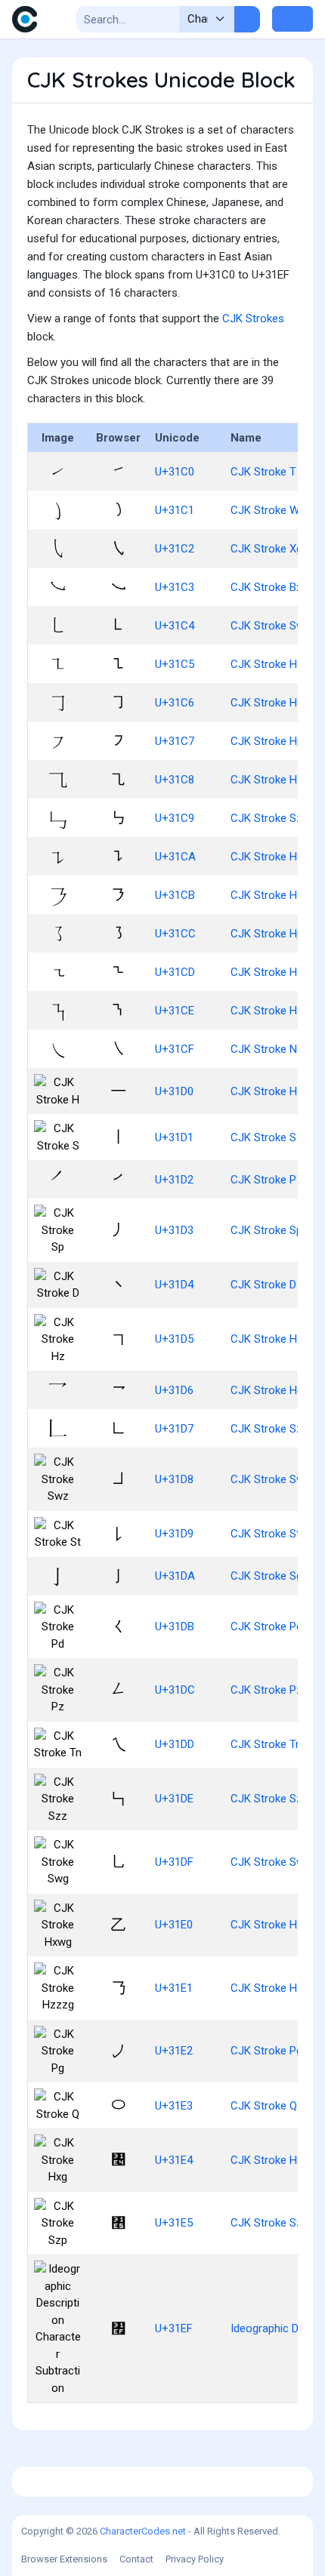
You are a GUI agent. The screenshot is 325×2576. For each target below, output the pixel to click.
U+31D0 (174, 1091)
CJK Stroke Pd (266, 1627)
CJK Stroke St (265, 1534)
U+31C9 (175, 818)
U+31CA (175, 857)
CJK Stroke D (263, 1285)
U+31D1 (174, 1137)
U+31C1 (175, 510)
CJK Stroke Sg (266, 1576)
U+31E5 (174, 2223)
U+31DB (175, 1627)
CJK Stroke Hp (267, 741)
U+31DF (174, 1862)
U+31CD (175, 972)
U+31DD (175, 1744)
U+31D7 (174, 1429)
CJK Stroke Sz (266, 1429)
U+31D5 (174, 1339)
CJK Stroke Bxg (269, 587)
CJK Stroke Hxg (269, 2160)
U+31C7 (175, 741)
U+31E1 (174, 1988)
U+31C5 (175, 664)
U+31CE (175, 1011)
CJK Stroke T (263, 472)
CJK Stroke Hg (267, 1390)
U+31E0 (174, 1925)
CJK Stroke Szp (269, 2223)
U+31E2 (174, 2051)
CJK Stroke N (264, 1049)
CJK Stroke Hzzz (273, 1011)
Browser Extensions (64, 2559)
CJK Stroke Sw (268, 626)
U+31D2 (174, 1180)
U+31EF (174, 2328)
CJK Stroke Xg (266, 549)
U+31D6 (174, 1390)
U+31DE (174, 1799)
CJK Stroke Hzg (270, 703)
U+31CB (175, 895)
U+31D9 (174, 1534)
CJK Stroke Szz (269, 1799)
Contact (136, 2559)
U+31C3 (175, 587)
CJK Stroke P (263, 1180)
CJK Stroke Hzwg (274, 780)
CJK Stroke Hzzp (273, 895)
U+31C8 (175, 780)
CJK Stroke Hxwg (274, 1925)
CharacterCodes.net (143, 2531)
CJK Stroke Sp (266, 1230)
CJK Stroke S (263, 1137)
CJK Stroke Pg (266, 2051)
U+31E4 (174, 2160)
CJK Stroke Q (264, 2106)
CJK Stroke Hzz (270, 664)
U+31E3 (174, 2106)
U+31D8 (174, 1479)
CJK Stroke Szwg (274, 818)
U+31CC (175, 934)
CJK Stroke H (264, 1091)
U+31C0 (175, 472)
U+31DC (175, 1690)
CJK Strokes (253, 319)
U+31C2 (175, 549)
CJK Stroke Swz (271, 1479)
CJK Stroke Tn (266, 1744)
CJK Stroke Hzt (269, 857)
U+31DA (175, 1576)
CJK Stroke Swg (271, 1862)
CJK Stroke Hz (267, 1339)
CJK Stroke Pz (266, 1690)
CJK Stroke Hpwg (274, 934)
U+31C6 (175, 703)
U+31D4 (174, 1285)
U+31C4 (175, 626)
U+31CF (175, 1049)
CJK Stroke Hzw (271, 972)
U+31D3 (174, 1230)
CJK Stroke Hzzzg (276, 1988)
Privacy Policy (195, 2559)
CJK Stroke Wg (268, 510)
